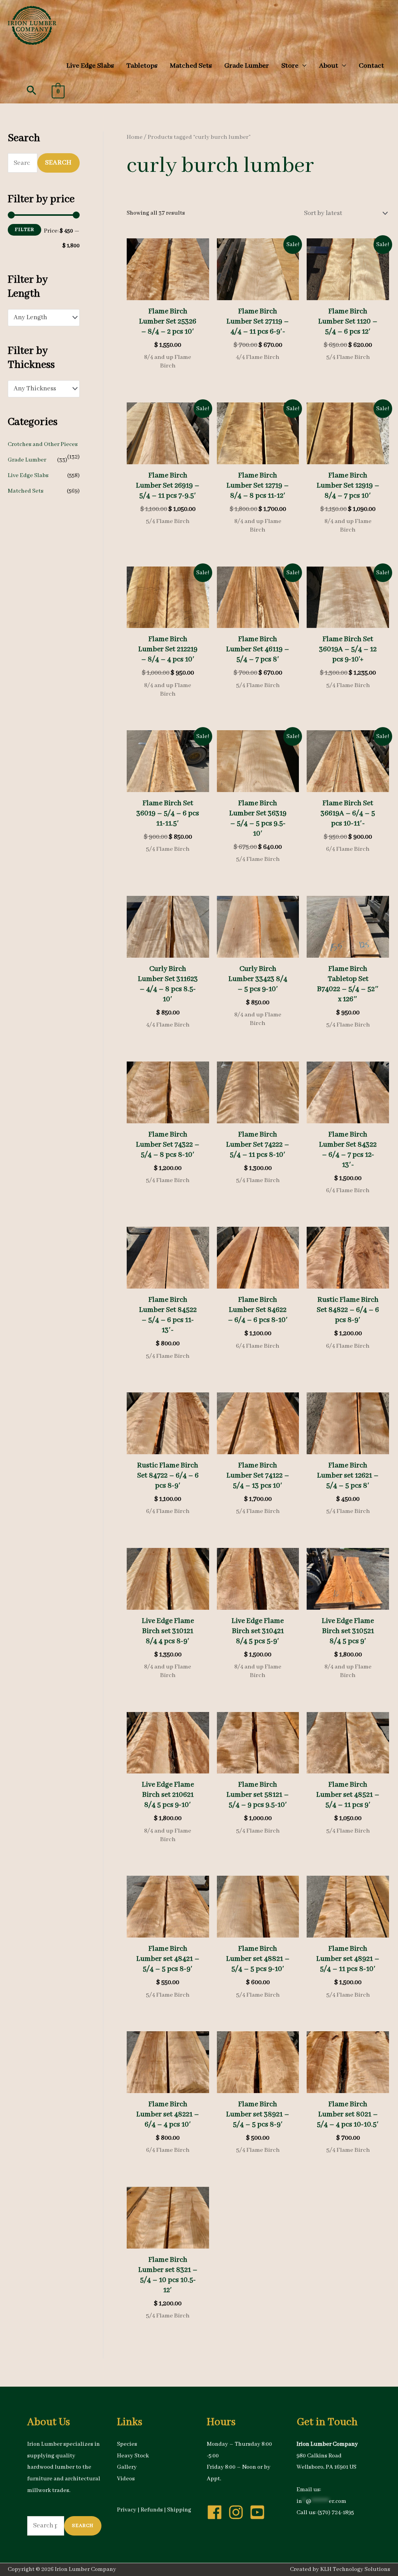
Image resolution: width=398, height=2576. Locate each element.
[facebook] (217, 2512)
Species (127, 2444)
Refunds (152, 2510)
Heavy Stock (133, 2456)
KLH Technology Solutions (355, 2569)
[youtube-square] (260, 2512)
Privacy (127, 2510)
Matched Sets (26, 491)
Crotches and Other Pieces (43, 444)
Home (135, 137)
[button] (31, 90)
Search (58, 163)
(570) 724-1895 (336, 2513)
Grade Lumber (27, 460)
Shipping (179, 2510)
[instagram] (238, 2512)
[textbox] (39, 318)
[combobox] (44, 318)
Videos (126, 2479)
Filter (24, 230)
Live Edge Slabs (28, 476)
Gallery (127, 2467)
